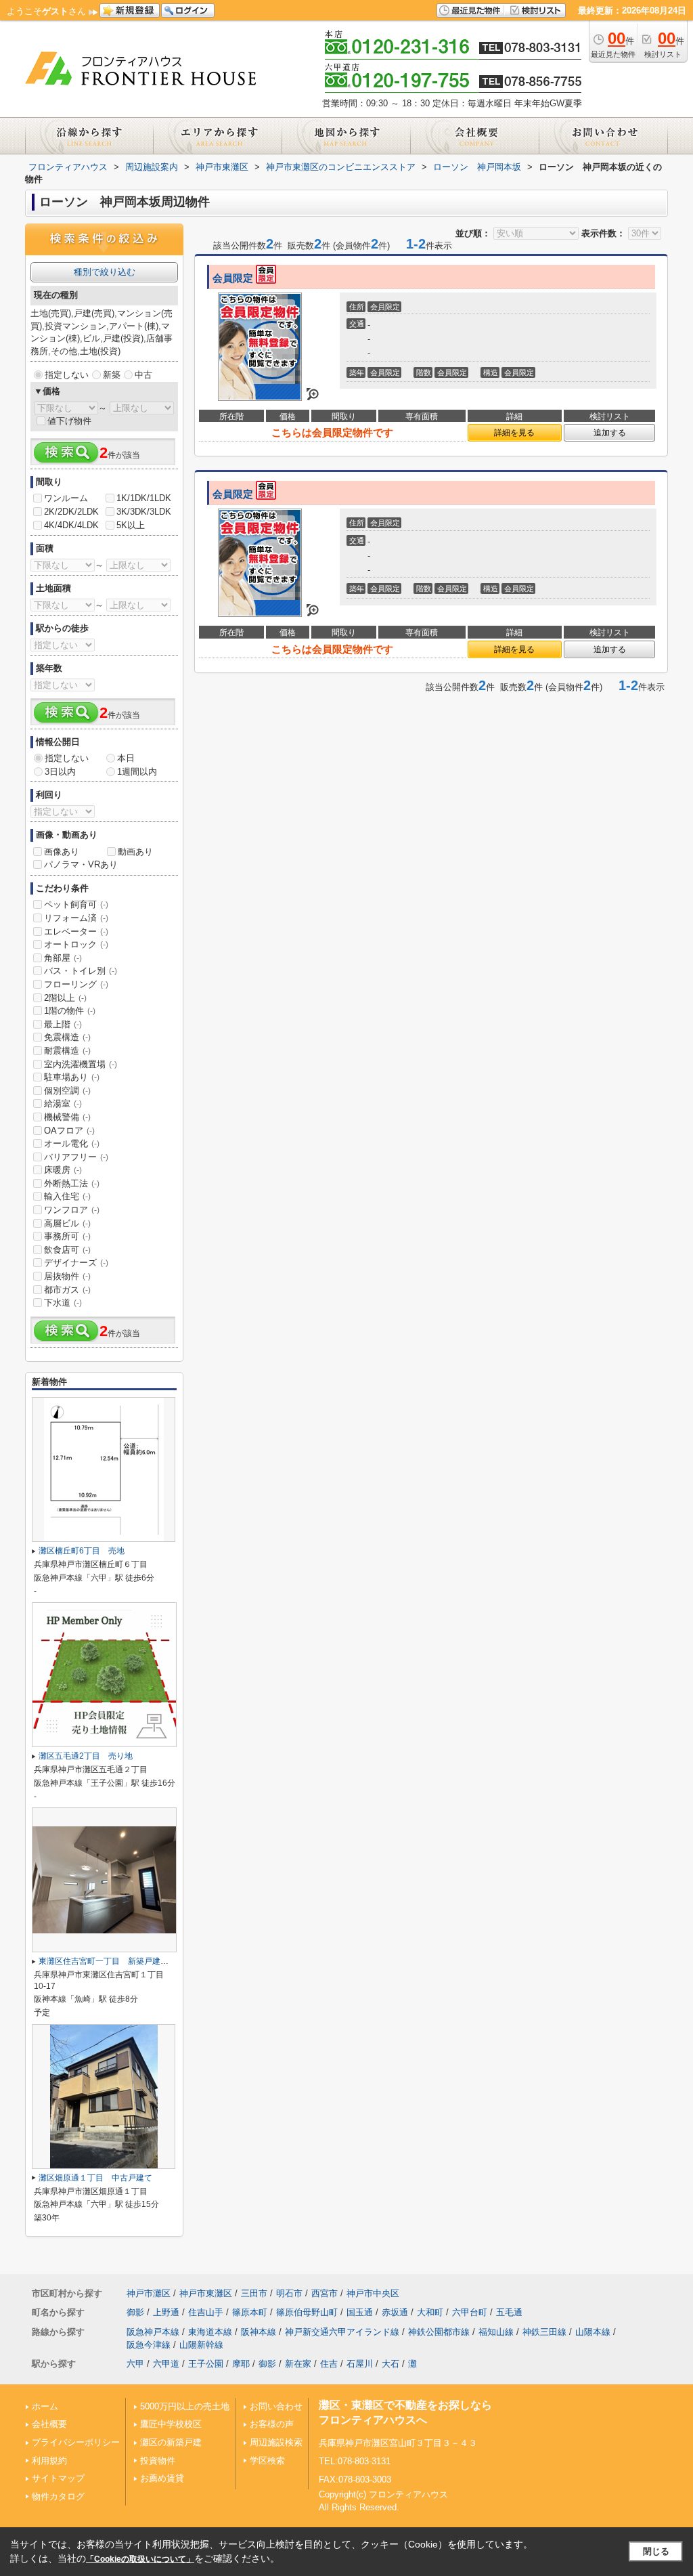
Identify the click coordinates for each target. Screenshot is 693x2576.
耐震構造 (67, 1051)
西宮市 (325, 2293)
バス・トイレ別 (81, 971)
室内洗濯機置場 (81, 1064)
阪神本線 (259, 2332)
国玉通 (360, 2312)
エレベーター (76, 931)
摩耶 (241, 2364)
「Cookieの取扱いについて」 (140, 2559)
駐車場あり (72, 1077)
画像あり (62, 852)
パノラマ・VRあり (81, 864)
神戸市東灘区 (206, 2293)
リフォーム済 (76, 918)
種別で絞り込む (105, 272)
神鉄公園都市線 (439, 2332)
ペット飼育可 (76, 904)
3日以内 (60, 772)
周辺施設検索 (276, 2442)
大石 (390, 2364)
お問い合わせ (276, 2406)
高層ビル (67, 1223)
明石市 (289, 2293)
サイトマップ (58, 2478)
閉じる (656, 2551)
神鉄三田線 (544, 2332)
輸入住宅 (67, 1196)
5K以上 (131, 525)
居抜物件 (67, 1276)
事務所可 (67, 1236)
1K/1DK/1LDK (144, 498)
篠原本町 (250, 2312)
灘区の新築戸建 (171, 2442)
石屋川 (360, 2364)
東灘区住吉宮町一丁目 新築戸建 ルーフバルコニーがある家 (152, 1961)
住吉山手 (206, 2312)
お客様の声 (272, 2424)
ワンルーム (66, 498)
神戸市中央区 (373, 2293)
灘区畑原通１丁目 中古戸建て (95, 2178)
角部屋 (63, 958)
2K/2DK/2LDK (71, 512)
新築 (112, 375)
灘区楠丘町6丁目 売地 (82, 1551)
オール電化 (72, 1143)
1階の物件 (70, 1011)
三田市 (254, 2293)
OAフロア (69, 1131)
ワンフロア (72, 1210)
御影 (135, 2312)
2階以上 (65, 998)
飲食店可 (67, 1250)
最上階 (63, 1024)
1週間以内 (137, 772)
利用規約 (49, 2461)
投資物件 (158, 2461)
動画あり (135, 852)
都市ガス (67, 1290)
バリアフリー (76, 1157)
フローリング (76, 984)
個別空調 (67, 1091)
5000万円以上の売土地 (185, 2406)
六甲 (135, 2364)
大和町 (430, 2312)
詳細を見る (514, 433)
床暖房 (63, 1170)
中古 (143, 375)
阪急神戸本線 (153, 2332)
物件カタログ (58, 2496)
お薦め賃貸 (162, 2478)
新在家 (298, 2364)
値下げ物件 (69, 421)
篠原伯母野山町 (307, 2312)
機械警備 (67, 1117)
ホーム (45, 2406)
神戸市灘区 (149, 2293)
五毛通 (509, 2312)
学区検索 (267, 2461)
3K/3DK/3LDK (144, 512)
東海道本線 (210, 2332)
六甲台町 (470, 2312)
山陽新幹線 (201, 2345)
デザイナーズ (76, 1263)
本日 (126, 758)
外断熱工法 (72, 1183)
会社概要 (49, 2424)
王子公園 (206, 2364)
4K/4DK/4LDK (71, 525)
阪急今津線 (149, 2345)
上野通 (166, 2312)
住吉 (329, 2364)
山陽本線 (593, 2332)
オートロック (76, 944)
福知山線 (496, 2332)
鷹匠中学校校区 (171, 2424)
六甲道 (166, 2364)
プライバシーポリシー (76, 2442)
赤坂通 (395, 2312)
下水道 (63, 1303)
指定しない (67, 375)
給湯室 (63, 1103)
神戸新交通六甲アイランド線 (342, 2332)
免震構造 (67, 1037)
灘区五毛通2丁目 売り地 (86, 1756)
